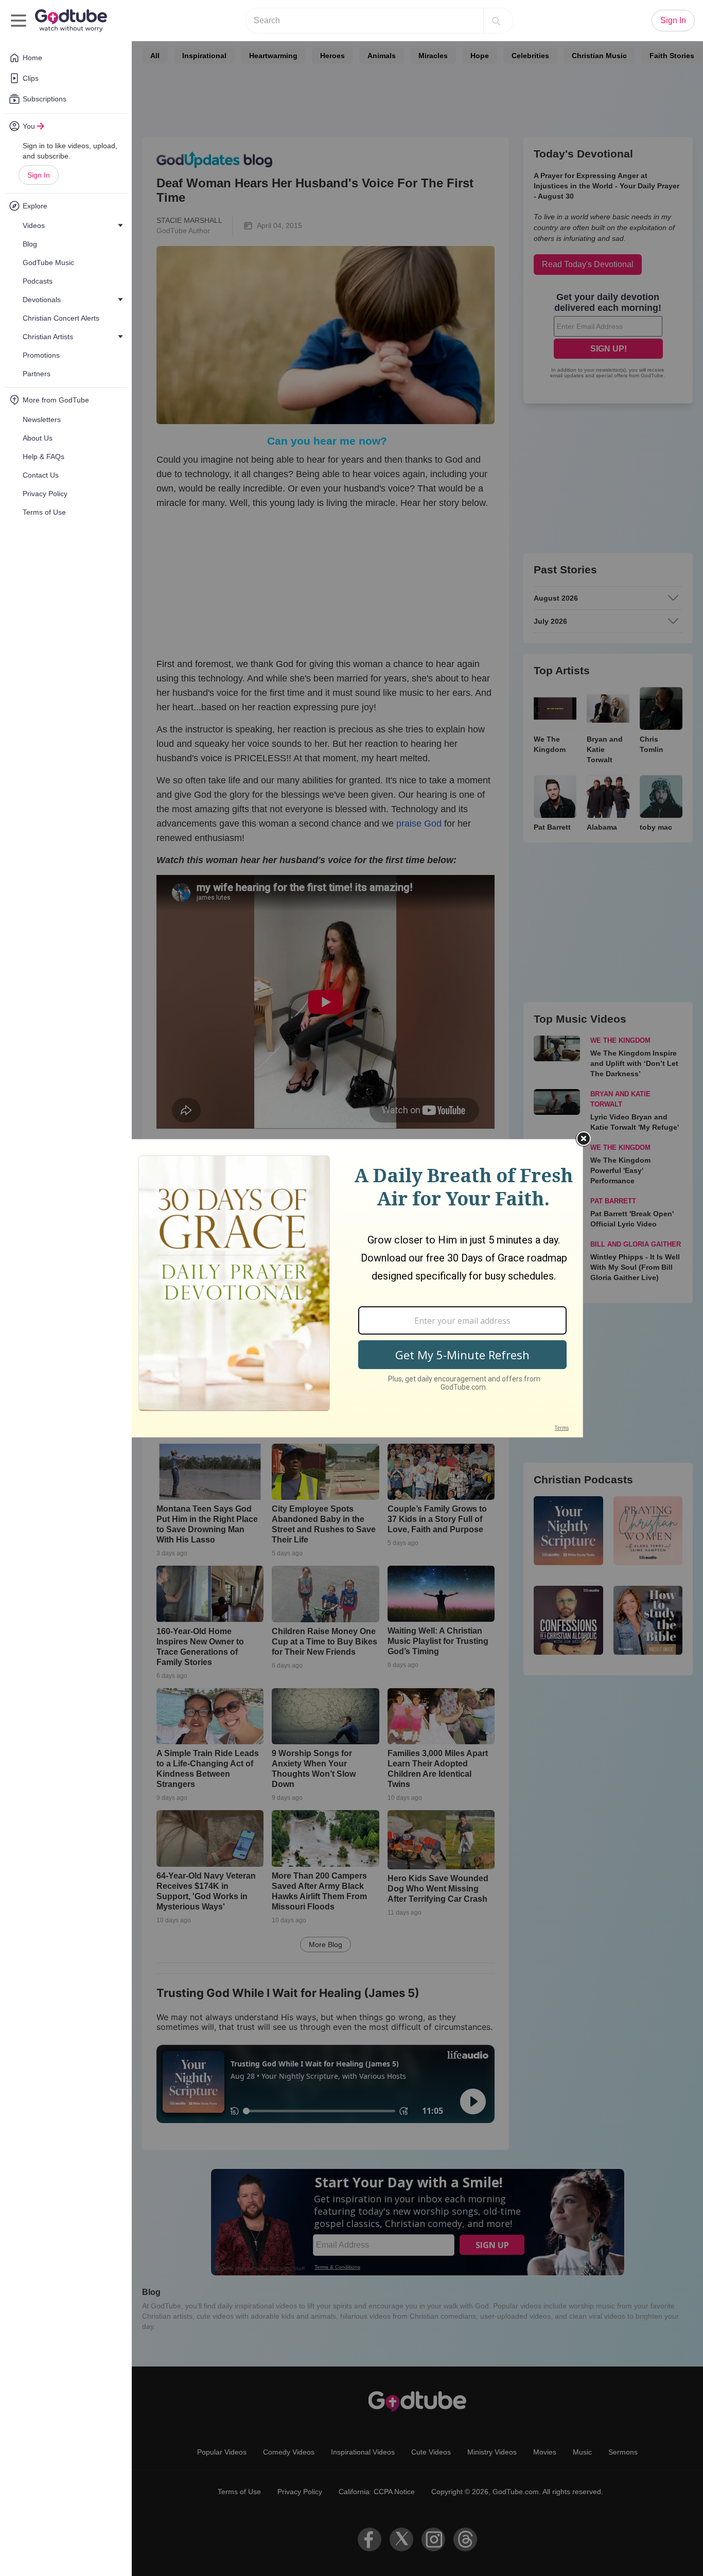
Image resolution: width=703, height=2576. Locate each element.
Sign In (39, 175)
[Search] (496, 21)
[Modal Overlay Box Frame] (351, 1288)
